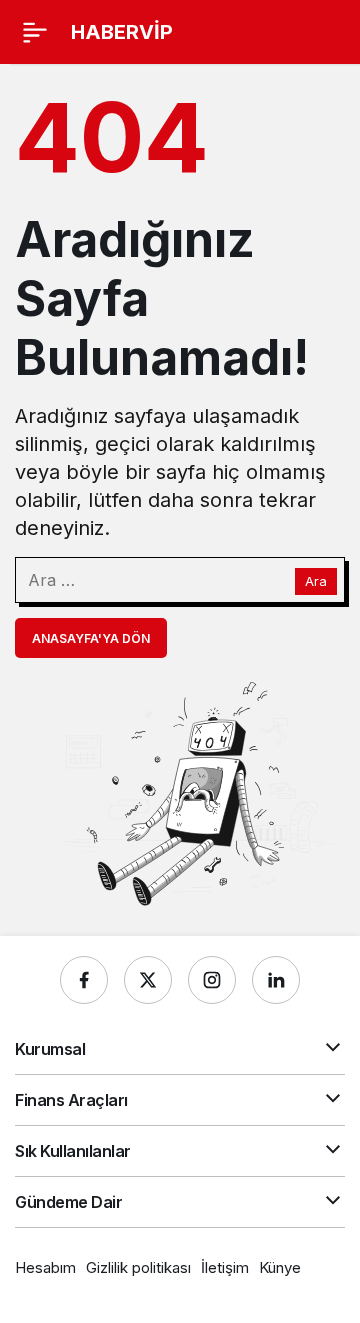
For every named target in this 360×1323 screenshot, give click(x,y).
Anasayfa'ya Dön (91, 638)
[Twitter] (148, 980)
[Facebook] (84, 980)
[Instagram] (212, 980)
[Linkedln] (276, 980)
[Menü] (35, 32)
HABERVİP (122, 32)
